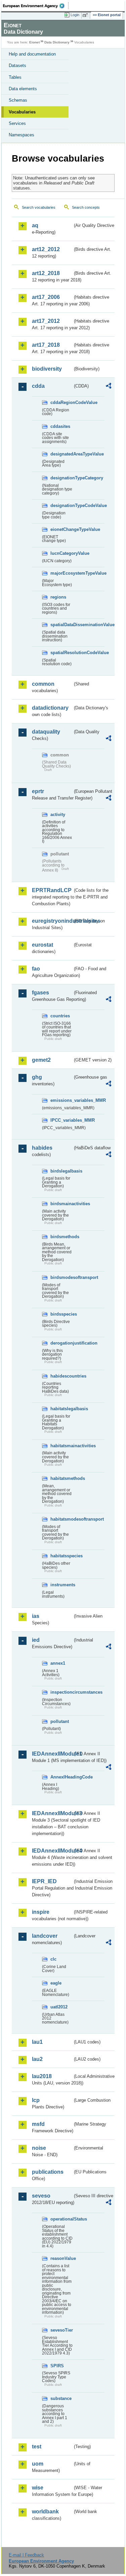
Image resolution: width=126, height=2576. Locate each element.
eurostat (43, 945)
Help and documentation (32, 54)
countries (60, 1016)
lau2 (37, 2059)
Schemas (18, 100)
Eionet (34, 42)
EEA (36, 6)
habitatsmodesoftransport (61, 1519)
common (43, 684)
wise (38, 2488)
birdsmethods (61, 1237)
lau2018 (42, 2076)
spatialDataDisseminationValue (61, 625)
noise (39, 2148)
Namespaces (22, 135)
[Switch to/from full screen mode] (86, 15)
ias (36, 1616)
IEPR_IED (44, 1881)
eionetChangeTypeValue (61, 529)
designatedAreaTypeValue (61, 454)
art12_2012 (46, 249)
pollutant (60, 1721)
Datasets (17, 65)
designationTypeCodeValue (61, 505)
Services (17, 123)
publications (48, 2172)
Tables (15, 77)
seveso (41, 2196)
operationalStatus (61, 2219)
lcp (36, 2100)
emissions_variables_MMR (61, 1100)
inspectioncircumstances (61, 1692)
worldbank (45, 2512)
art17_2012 (46, 321)
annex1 (58, 1663)
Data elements (23, 89)
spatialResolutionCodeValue (61, 653)
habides (42, 1148)
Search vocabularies (39, 207)
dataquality (46, 732)
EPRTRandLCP (52, 890)
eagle (56, 1983)
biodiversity (47, 369)
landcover (45, 1936)
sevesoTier (61, 2330)
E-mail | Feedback (26, 2555)
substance (61, 2398)
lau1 (37, 2042)
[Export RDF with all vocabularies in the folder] (109, 387)
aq (35, 225)
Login (75, 15)
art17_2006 (46, 297)
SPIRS (57, 2366)
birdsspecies (61, 1314)
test (37, 2447)
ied (36, 1640)
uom (38, 2464)
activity (58, 815)
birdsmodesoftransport (61, 1277)
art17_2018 (46, 345)
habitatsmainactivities (61, 1446)
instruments (61, 1585)
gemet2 (41, 1060)
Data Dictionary (57, 42)
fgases (40, 993)
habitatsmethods (61, 1478)
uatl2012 (59, 2007)
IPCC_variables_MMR (61, 1120)
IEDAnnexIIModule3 (52, 1813)
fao (36, 969)
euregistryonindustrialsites (52, 921)
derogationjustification (61, 1343)
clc (53, 1959)
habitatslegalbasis (61, 1409)
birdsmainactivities (61, 1204)
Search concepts (86, 207)
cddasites (60, 426)
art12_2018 (46, 273)
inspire (41, 1912)
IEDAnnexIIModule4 (52, 1851)
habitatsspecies (61, 1556)
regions (58, 597)
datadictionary (50, 708)
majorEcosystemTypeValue (61, 573)
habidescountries (61, 1376)
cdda (38, 386)
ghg (37, 1077)
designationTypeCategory (61, 478)
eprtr (38, 791)
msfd (38, 2124)
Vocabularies (22, 112)
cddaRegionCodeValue (61, 402)
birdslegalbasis (61, 1171)
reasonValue (61, 2258)
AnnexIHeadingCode (61, 1777)
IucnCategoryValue (61, 553)
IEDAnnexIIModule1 (52, 1754)
